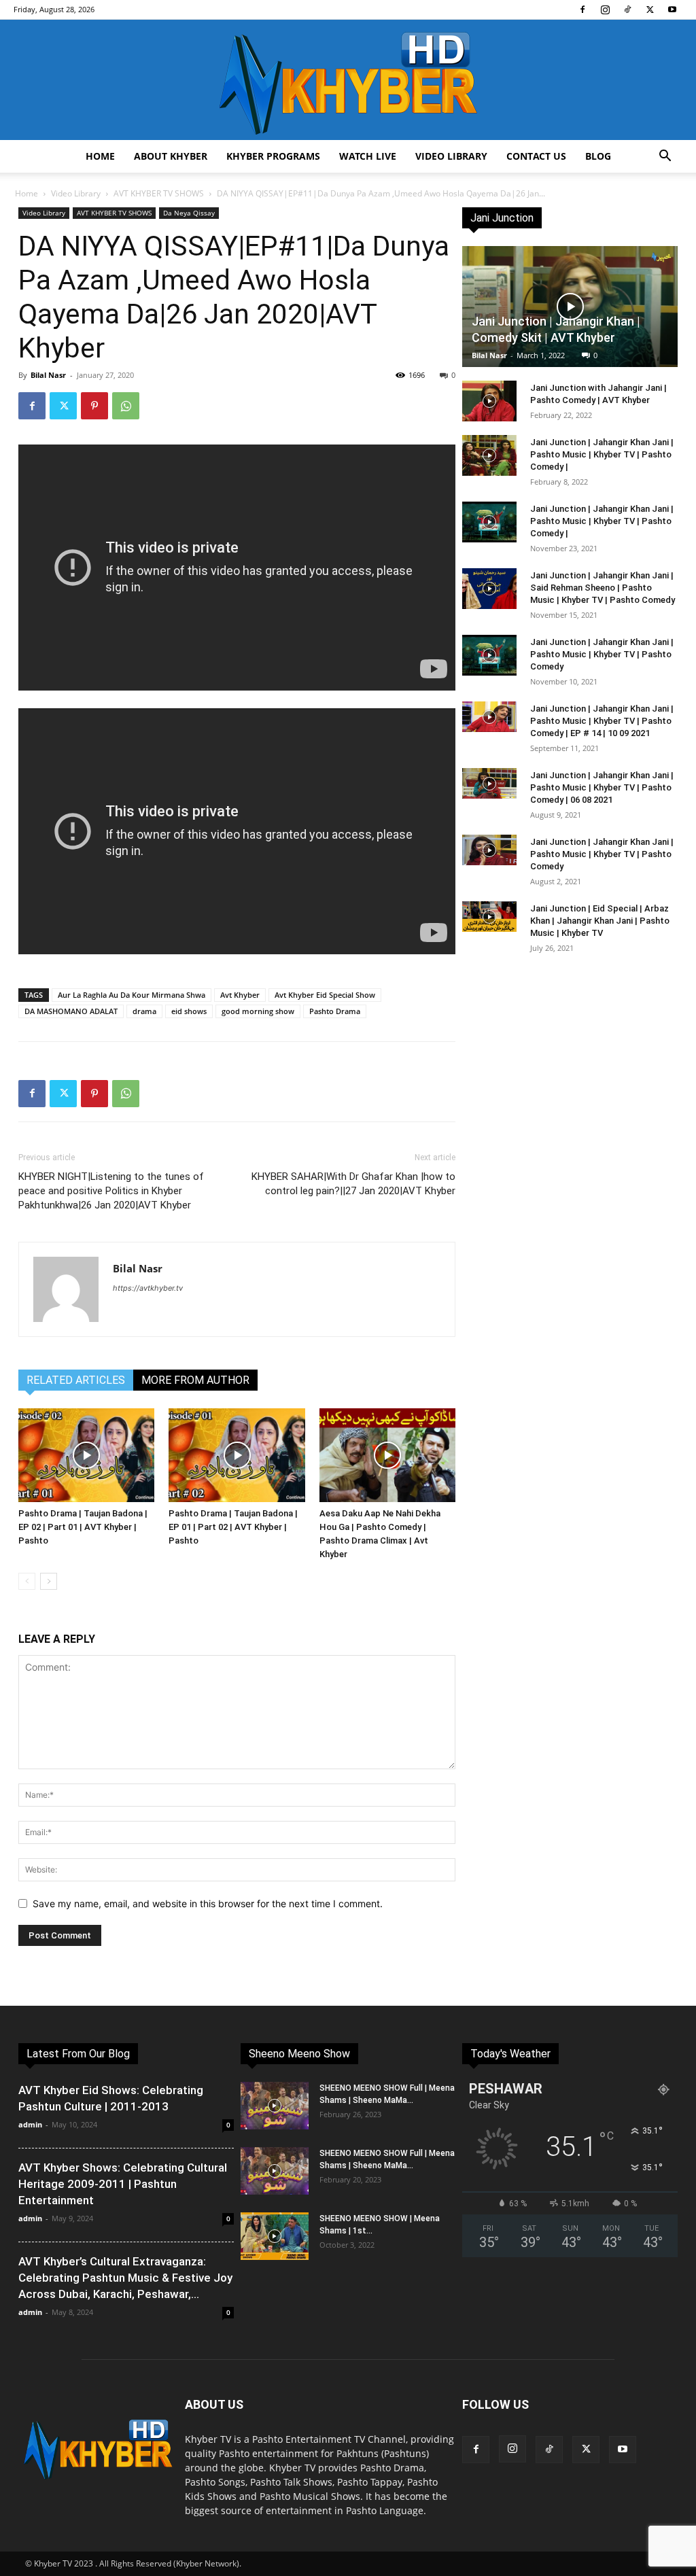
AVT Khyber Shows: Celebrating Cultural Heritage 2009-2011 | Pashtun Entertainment (123, 2184)
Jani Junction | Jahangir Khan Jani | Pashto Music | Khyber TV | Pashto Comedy (602, 654)
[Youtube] (672, 10)
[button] (665, 157)
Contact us (536, 156)
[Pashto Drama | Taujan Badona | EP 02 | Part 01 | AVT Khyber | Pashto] (86, 1455)
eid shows (189, 1011)
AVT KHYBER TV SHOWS (159, 193)
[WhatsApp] (126, 406)
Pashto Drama (335, 1011)
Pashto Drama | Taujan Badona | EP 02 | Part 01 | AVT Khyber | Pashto (83, 1527)
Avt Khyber (240, 995)
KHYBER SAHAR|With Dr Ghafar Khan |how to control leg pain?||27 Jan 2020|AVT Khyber (353, 1184)
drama (144, 1011)
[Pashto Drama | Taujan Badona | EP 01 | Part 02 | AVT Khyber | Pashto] (237, 1455)
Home (100, 156)
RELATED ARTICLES (76, 1380)
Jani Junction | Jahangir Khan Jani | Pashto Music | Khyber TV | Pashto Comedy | (602, 454)
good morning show (258, 1011)
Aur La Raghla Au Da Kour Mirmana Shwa (132, 995)
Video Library (451, 156)
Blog (598, 156)
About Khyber (171, 156)
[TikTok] (627, 10)
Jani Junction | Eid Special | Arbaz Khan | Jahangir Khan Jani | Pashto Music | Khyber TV (600, 921)
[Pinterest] (94, 406)
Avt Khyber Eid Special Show (325, 995)
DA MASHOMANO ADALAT (71, 1011)
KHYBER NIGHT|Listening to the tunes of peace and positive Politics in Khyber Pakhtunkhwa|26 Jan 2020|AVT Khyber (111, 1191)
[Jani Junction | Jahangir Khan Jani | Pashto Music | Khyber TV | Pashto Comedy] (489, 655)
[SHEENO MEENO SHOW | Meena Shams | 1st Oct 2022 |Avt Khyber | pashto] (275, 2236)
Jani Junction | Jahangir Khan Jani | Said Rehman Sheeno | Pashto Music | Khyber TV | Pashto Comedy (603, 588)
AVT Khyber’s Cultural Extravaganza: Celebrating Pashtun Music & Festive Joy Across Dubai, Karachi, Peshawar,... (125, 2278)
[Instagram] (605, 10)
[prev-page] (27, 1581)
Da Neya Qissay (189, 213)
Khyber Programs (273, 156)
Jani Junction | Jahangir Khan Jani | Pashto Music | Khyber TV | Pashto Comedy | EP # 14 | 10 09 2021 (602, 721)
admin (30, 2124)
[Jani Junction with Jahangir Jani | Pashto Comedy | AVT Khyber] (489, 401)
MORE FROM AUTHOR (195, 1380)
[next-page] (49, 1581)
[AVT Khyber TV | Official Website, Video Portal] (348, 80)
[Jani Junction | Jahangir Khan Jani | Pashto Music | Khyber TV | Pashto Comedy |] (489, 455)
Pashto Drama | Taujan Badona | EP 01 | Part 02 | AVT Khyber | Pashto (233, 1527)
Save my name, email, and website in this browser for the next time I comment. (208, 1903)
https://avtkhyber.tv (148, 1288)
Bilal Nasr (48, 375)
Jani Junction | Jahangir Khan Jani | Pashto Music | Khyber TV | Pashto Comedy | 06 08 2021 (602, 787)
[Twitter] (650, 10)
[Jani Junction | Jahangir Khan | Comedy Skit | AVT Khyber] (570, 307)
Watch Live (368, 156)
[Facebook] (582, 10)
